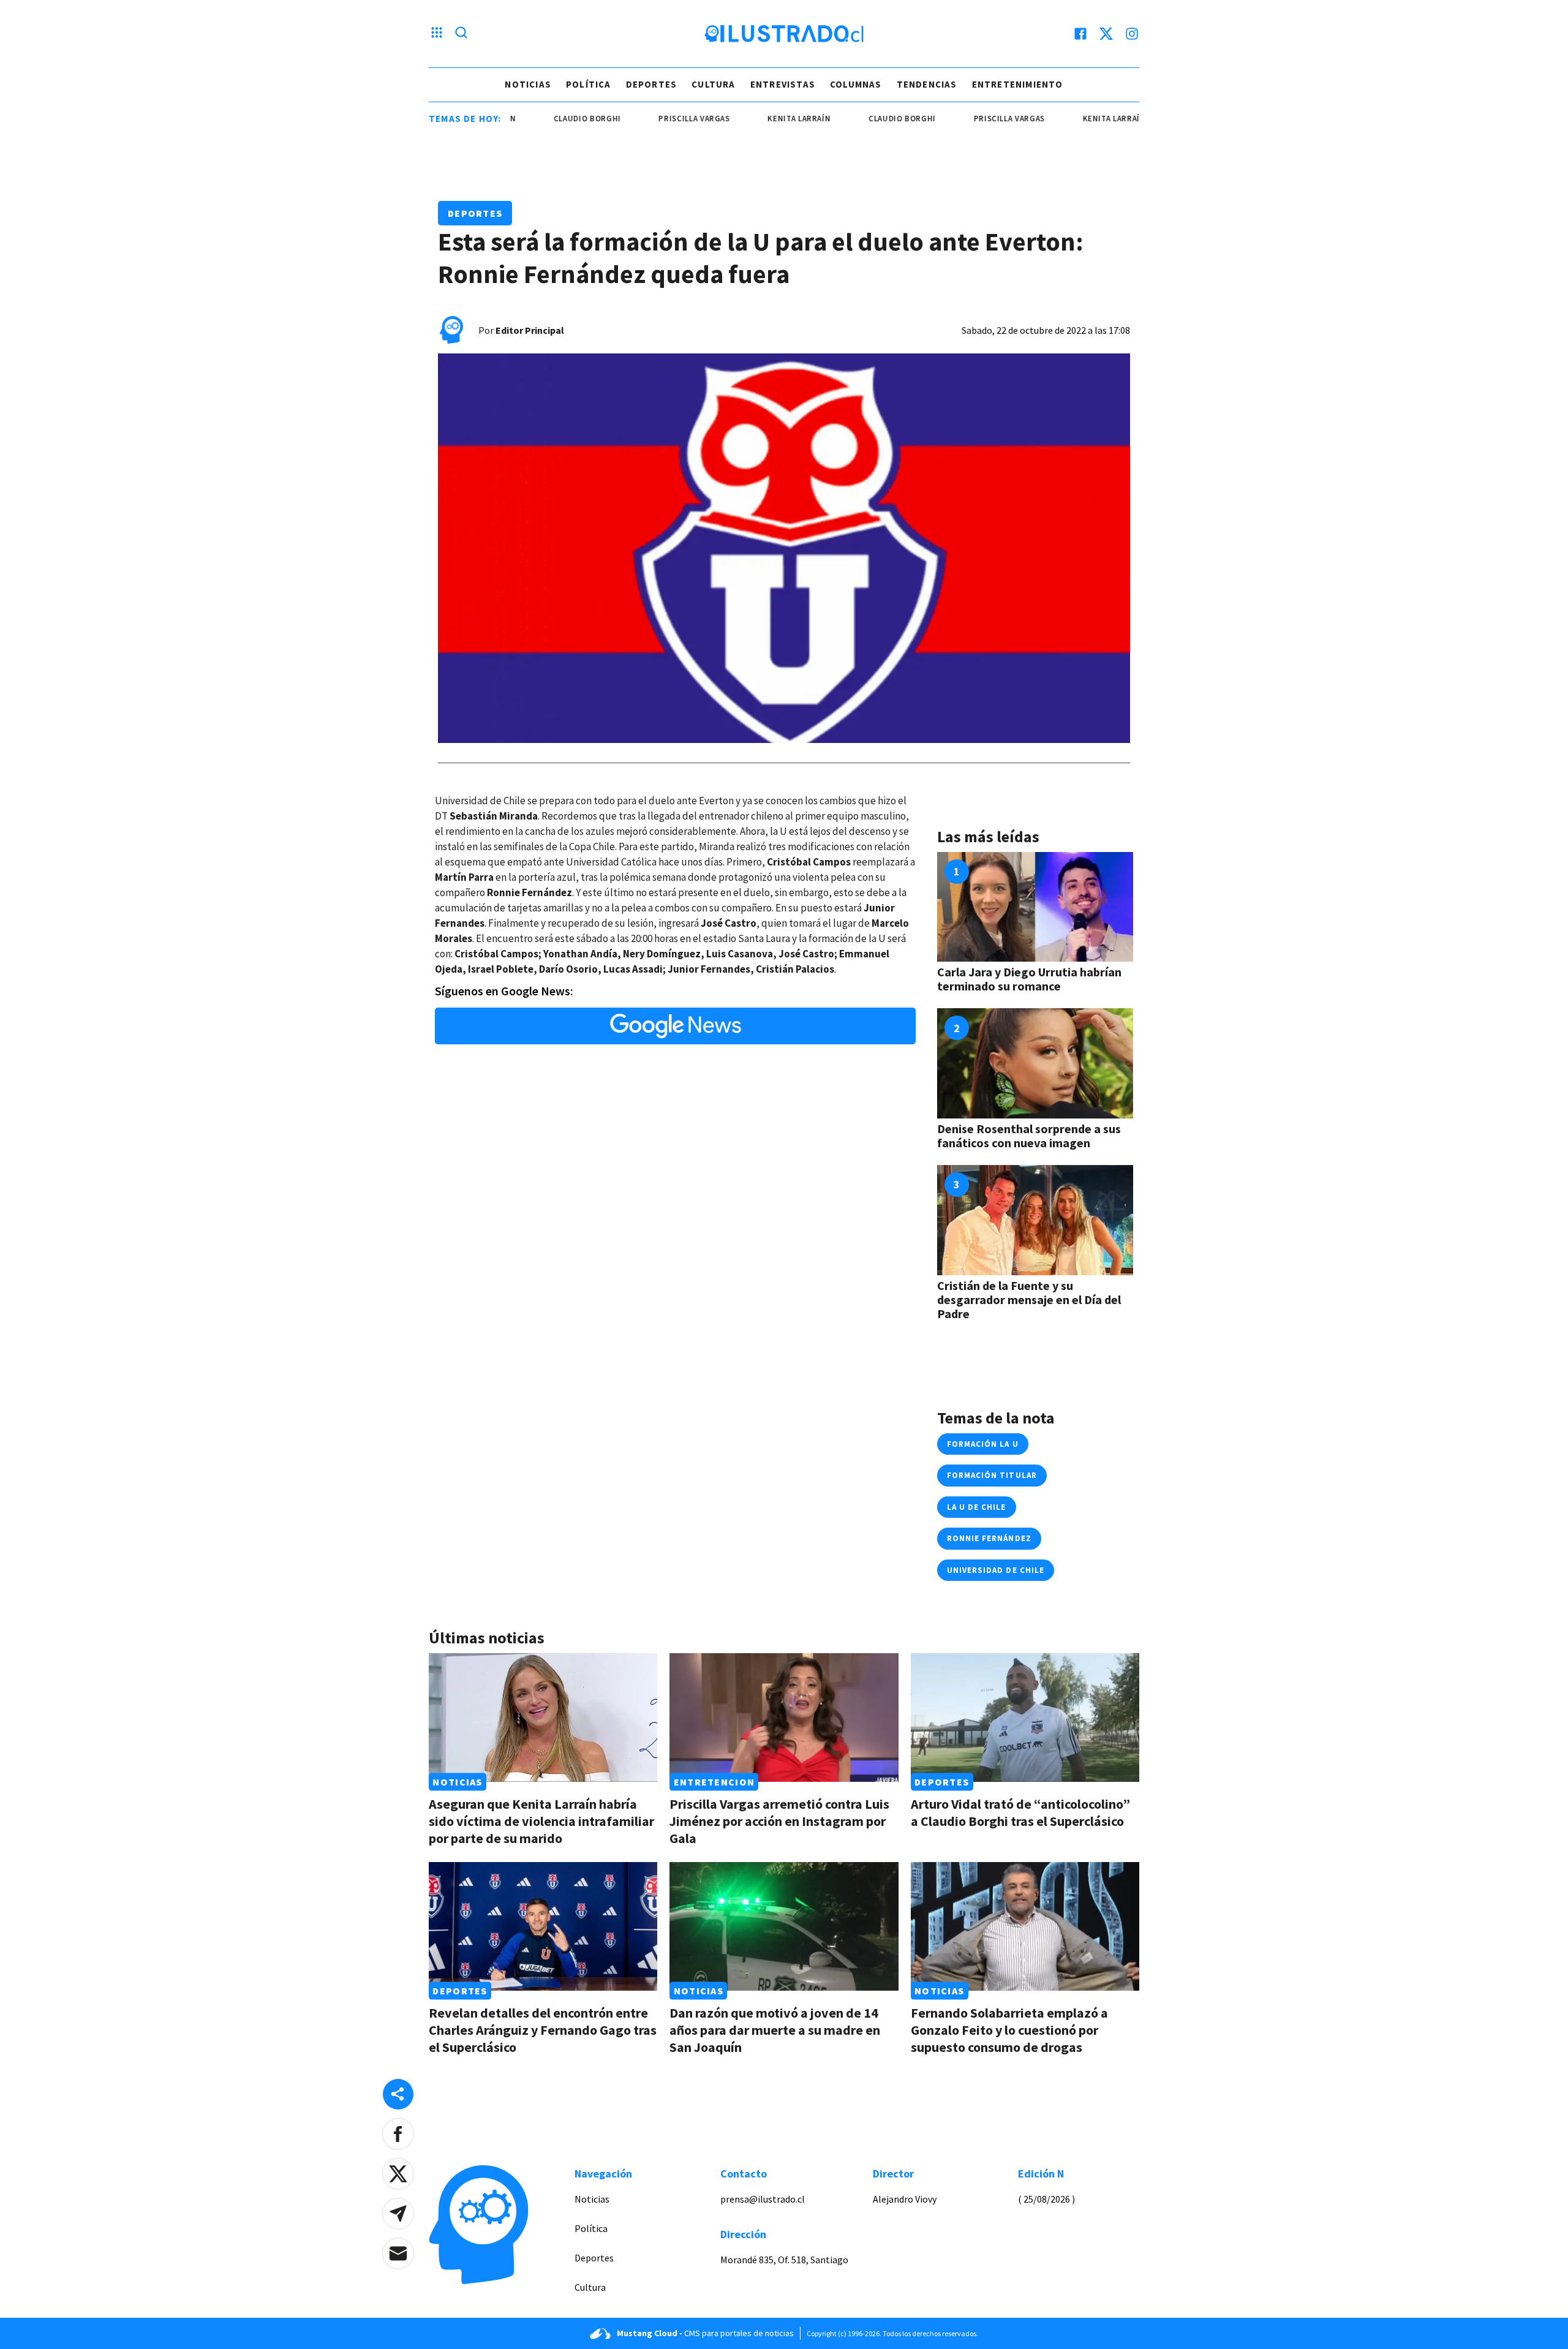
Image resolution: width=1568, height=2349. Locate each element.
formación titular (992, 1475)
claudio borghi (536, 119)
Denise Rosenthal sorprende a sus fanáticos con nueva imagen (1029, 1136)
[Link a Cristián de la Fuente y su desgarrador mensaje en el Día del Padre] (1035, 1220)
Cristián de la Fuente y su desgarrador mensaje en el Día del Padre (1029, 1299)
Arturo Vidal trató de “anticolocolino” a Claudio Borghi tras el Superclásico (1020, 1812)
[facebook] (1080, 34)
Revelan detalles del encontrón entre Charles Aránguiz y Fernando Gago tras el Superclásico (543, 2030)
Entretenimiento (1018, 84)
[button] (398, 2134)
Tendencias (927, 84)
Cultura (713, 84)
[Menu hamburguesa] (437, 34)
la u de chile (977, 1507)
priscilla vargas (643, 119)
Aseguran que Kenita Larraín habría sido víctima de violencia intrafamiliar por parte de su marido (541, 1821)
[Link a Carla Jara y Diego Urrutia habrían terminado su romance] (1035, 907)
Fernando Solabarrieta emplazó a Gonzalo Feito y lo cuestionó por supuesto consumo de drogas (1009, 2030)
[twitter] (1106, 34)
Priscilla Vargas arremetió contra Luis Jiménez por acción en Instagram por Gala (779, 1821)
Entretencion (714, 1782)
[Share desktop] (398, 2094)
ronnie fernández (989, 1538)
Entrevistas (783, 84)
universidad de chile (996, 1570)
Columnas (856, 84)
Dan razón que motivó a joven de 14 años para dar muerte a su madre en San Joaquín (775, 2030)
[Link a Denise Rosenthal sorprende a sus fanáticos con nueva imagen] (1035, 1063)
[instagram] (1132, 34)
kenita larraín (748, 119)
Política (589, 84)
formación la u (983, 1444)
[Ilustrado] (784, 34)
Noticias (528, 84)
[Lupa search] (461, 34)
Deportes (652, 84)
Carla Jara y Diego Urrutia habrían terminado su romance (1029, 979)
